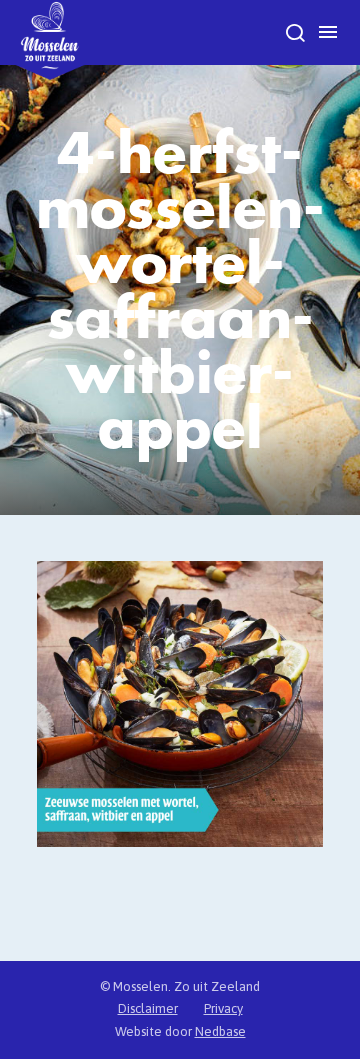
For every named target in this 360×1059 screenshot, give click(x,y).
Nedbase (220, 1031)
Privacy (223, 1008)
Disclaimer (148, 1008)
